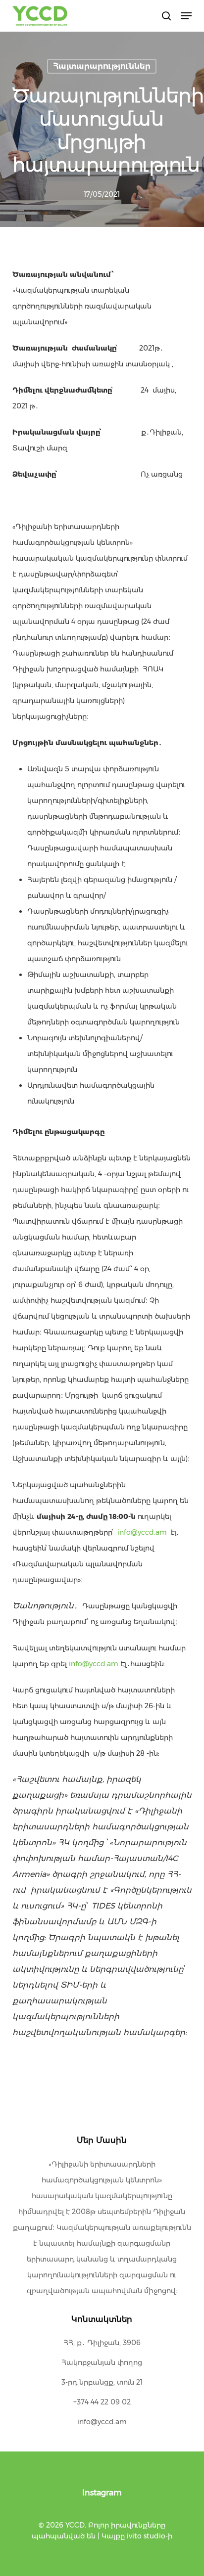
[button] (186, 16)
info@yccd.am (142, 1532)
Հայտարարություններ (102, 66)
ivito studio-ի (150, 2536)
